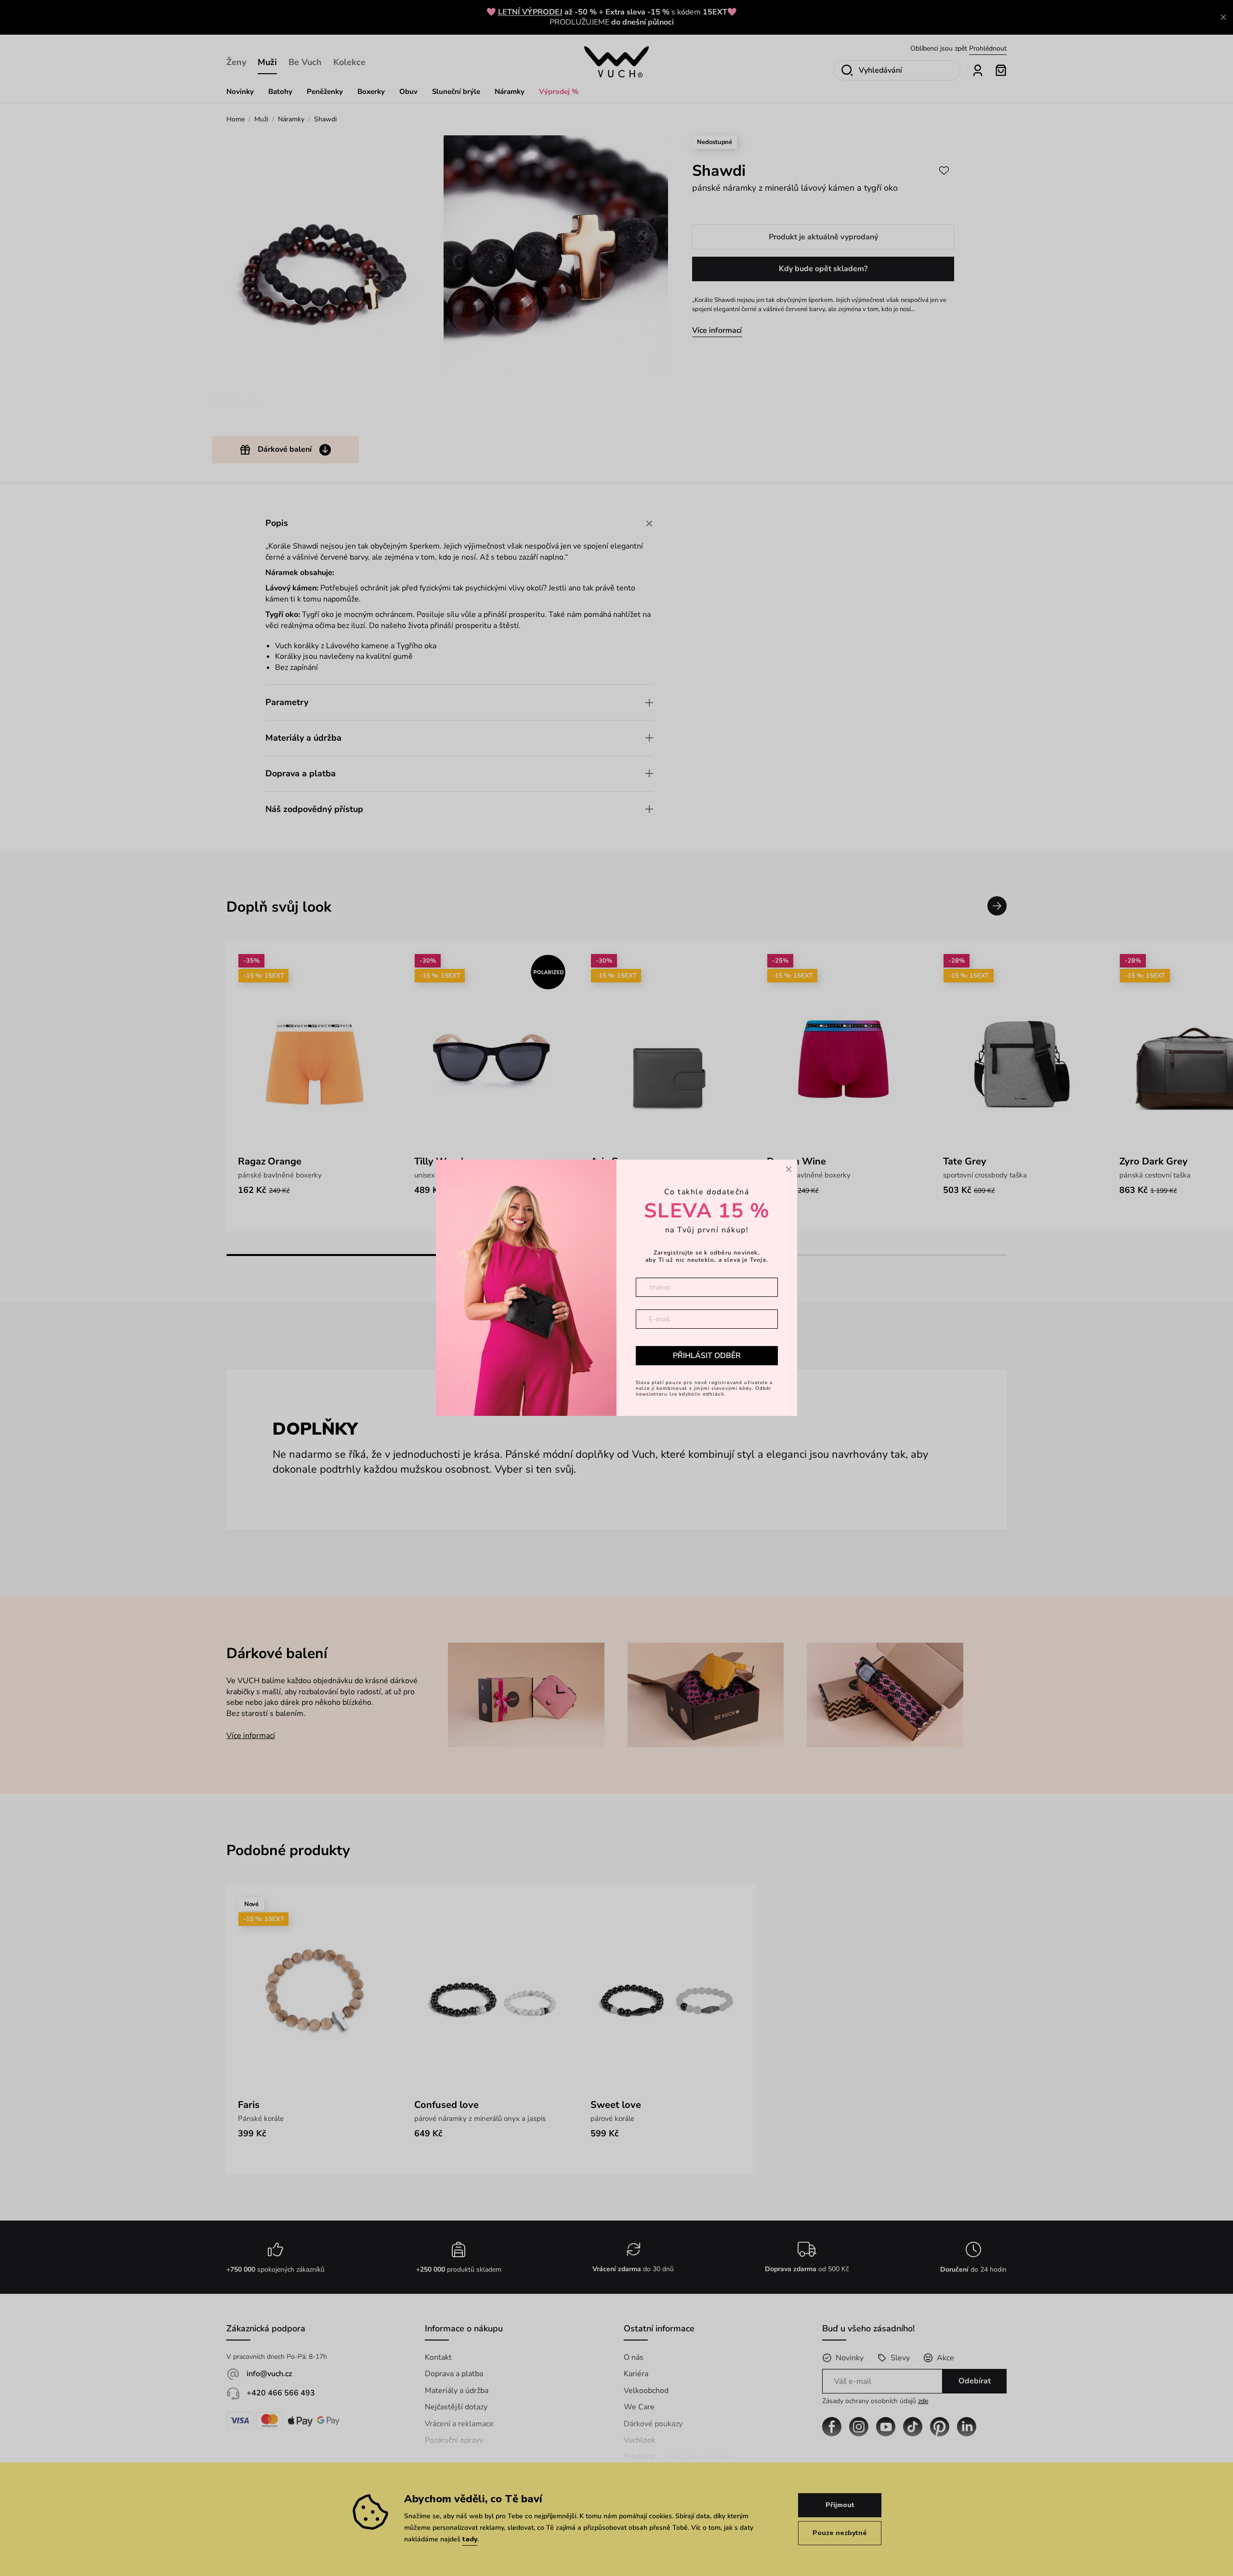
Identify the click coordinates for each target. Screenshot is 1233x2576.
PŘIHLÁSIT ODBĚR (707, 1356)
